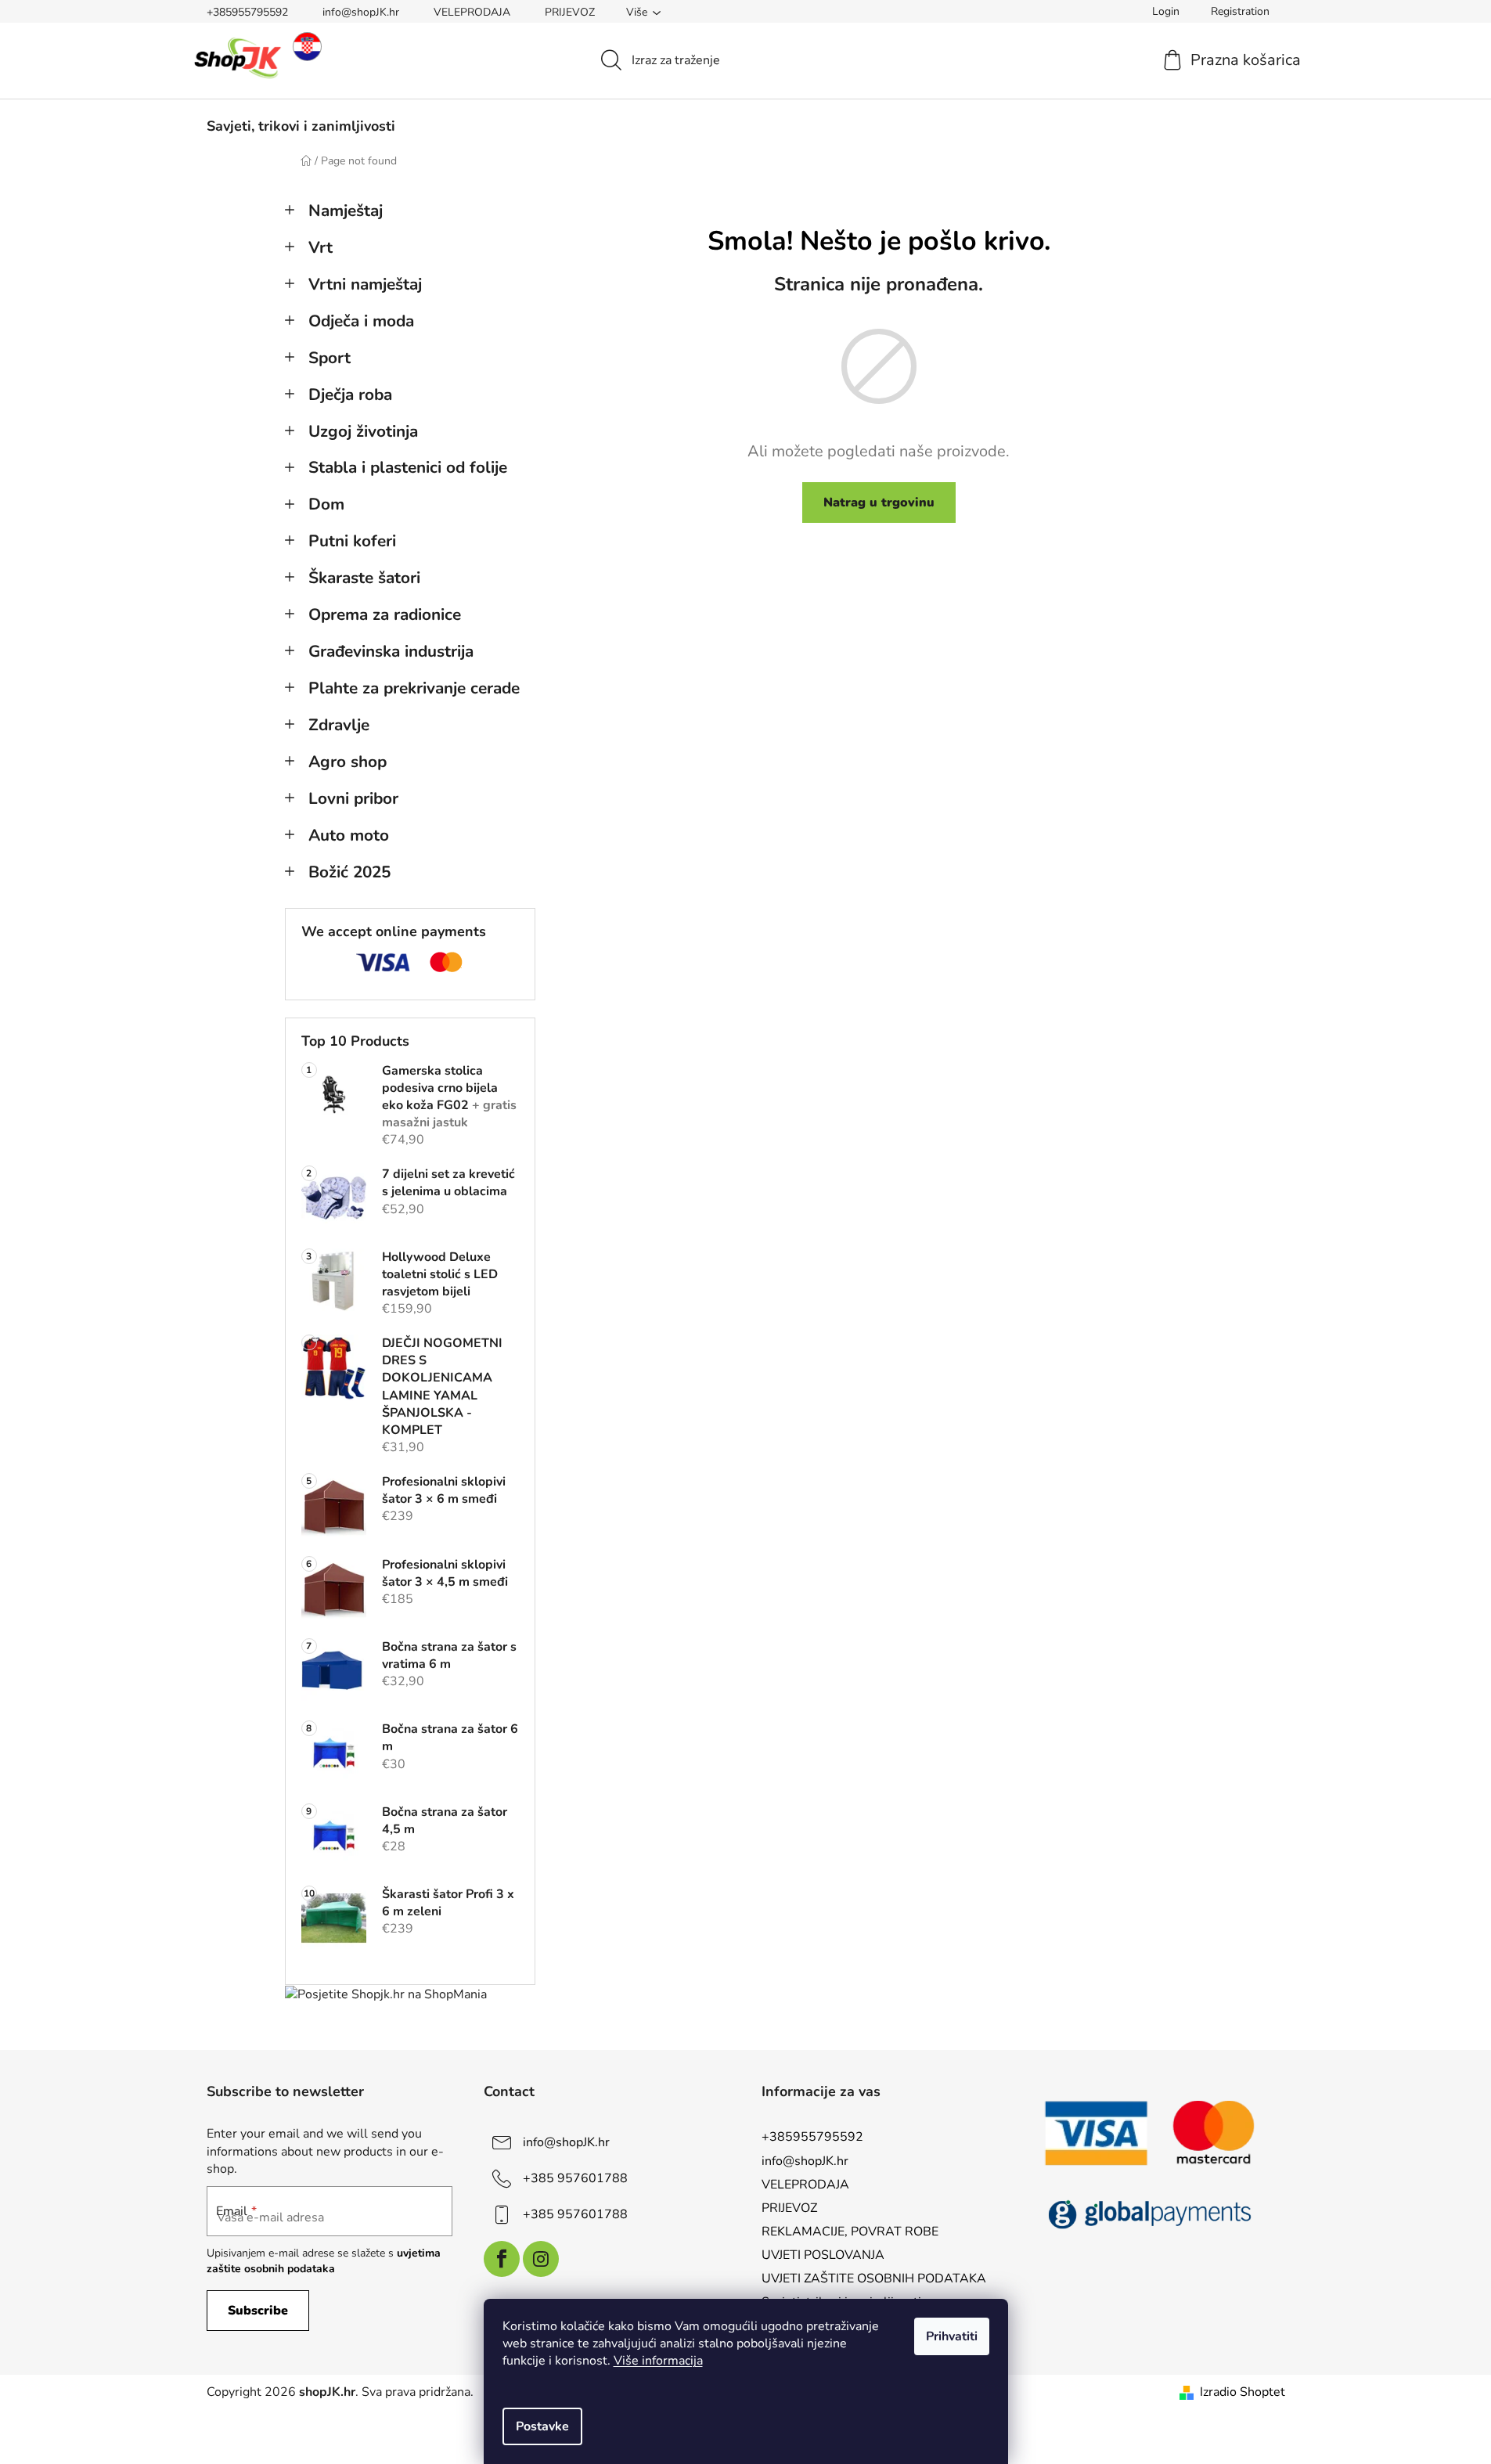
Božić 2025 (349, 872)
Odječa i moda (361, 321)
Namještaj (346, 211)
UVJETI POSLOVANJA (823, 2255)
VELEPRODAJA (472, 12)
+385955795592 (247, 12)
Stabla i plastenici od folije (408, 467)
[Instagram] (541, 2259)
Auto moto (349, 835)
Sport (330, 358)
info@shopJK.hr (361, 12)
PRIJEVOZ (570, 12)
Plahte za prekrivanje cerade (414, 688)
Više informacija (658, 2361)
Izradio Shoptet (1242, 2392)
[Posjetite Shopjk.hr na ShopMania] (386, 1994)
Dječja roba (350, 394)
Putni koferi (352, 541)
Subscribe (258, 2311)
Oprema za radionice (385, 614)
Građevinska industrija (391, 651)
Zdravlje (339, 725)
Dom (326, 504)
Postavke (542, 2426)
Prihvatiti (952, 2336)
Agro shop (348, 762)
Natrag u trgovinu (879, 503)
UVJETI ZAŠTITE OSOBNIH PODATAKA (874, 2278)
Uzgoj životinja (363, 431)
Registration (1240, 11)
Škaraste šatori (364, 578)
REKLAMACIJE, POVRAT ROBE (850, 2232)
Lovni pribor (353, 798)
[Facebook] (502, 2259)
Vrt (321, 247)
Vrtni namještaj (365, 284)
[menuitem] (301, 126)
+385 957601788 (575, 2178)
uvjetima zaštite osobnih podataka (324, 2261)
